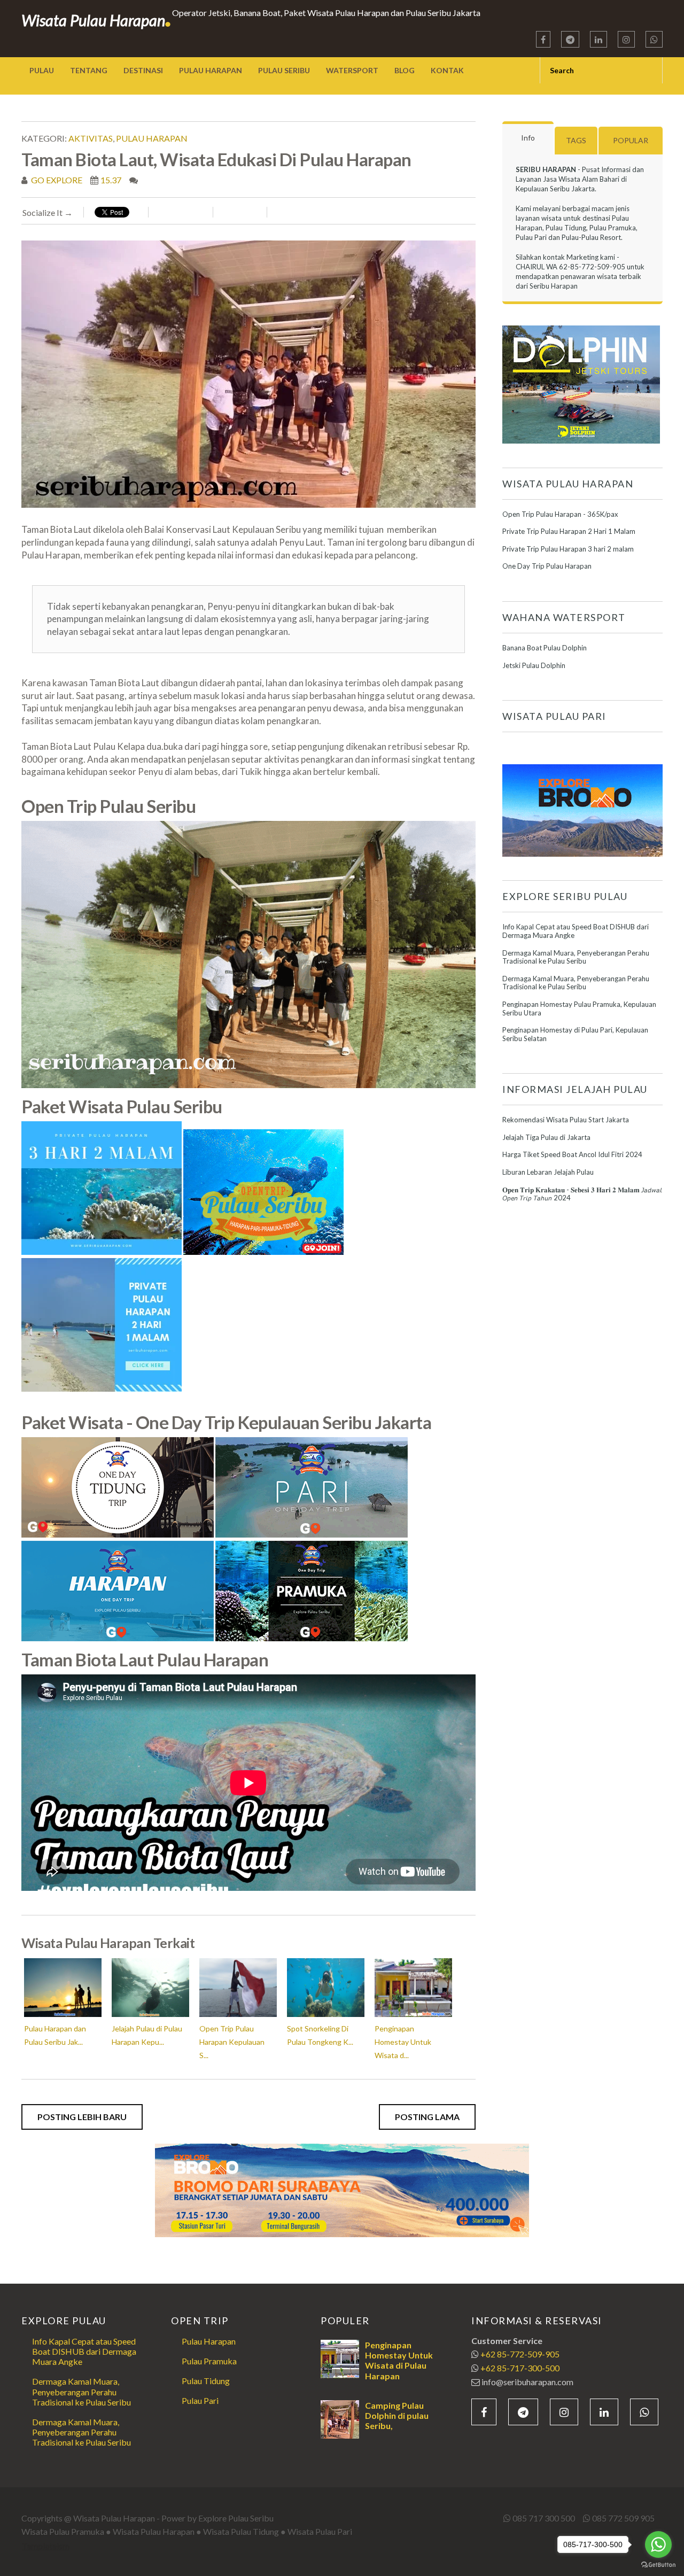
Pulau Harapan (211, 70)
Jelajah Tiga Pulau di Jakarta (546, 1137)
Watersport (352, 70)
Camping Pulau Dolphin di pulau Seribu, (397, 2415)
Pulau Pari (200, 2400)
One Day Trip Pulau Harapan (547, 566)
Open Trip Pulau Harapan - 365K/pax (560, 514)
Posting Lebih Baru (82, 2117)
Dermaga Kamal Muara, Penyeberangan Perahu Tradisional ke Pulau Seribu (576, 957)
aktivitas (91, 138)
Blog (405, 70)
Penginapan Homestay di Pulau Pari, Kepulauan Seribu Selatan (575, 1034)
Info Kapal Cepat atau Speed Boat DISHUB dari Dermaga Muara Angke (576, 931)
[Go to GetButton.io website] (658, 2565)
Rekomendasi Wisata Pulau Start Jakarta (566, 1120)
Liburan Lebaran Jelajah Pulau (548, 1172)
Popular (631, 140)
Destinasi (143, 70)
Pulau (42, 70)
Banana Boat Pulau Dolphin (545, 648)
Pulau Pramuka (209, 2361)
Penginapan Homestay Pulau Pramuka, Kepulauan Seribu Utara (579, 1008)
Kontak (447, 70)
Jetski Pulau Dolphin (534, 665)
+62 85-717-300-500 (520, 2368)
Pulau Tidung (206, 2381)
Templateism (45, 2545)
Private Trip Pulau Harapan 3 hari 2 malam (568, 549)
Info (528, 138)
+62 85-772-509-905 (520, 2354)
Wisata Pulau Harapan (97, 20)
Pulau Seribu (284, 70)
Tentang (89, 70)
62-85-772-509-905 (592, 267)
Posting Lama (427, 2117)
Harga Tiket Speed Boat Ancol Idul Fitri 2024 (572, 1154)
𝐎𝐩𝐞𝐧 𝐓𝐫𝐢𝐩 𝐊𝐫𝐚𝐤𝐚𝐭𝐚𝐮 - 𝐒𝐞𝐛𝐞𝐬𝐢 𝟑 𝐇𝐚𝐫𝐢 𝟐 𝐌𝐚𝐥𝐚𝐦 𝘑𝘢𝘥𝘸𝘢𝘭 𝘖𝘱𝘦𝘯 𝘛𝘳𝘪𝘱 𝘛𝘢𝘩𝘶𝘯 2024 (582, 1194)
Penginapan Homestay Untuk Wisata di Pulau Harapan (399, 2360)
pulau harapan (152, 138)
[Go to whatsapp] (658, 2544)
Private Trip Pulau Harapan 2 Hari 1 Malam (569, 531)
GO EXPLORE (56, 180)
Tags (576, 140)
